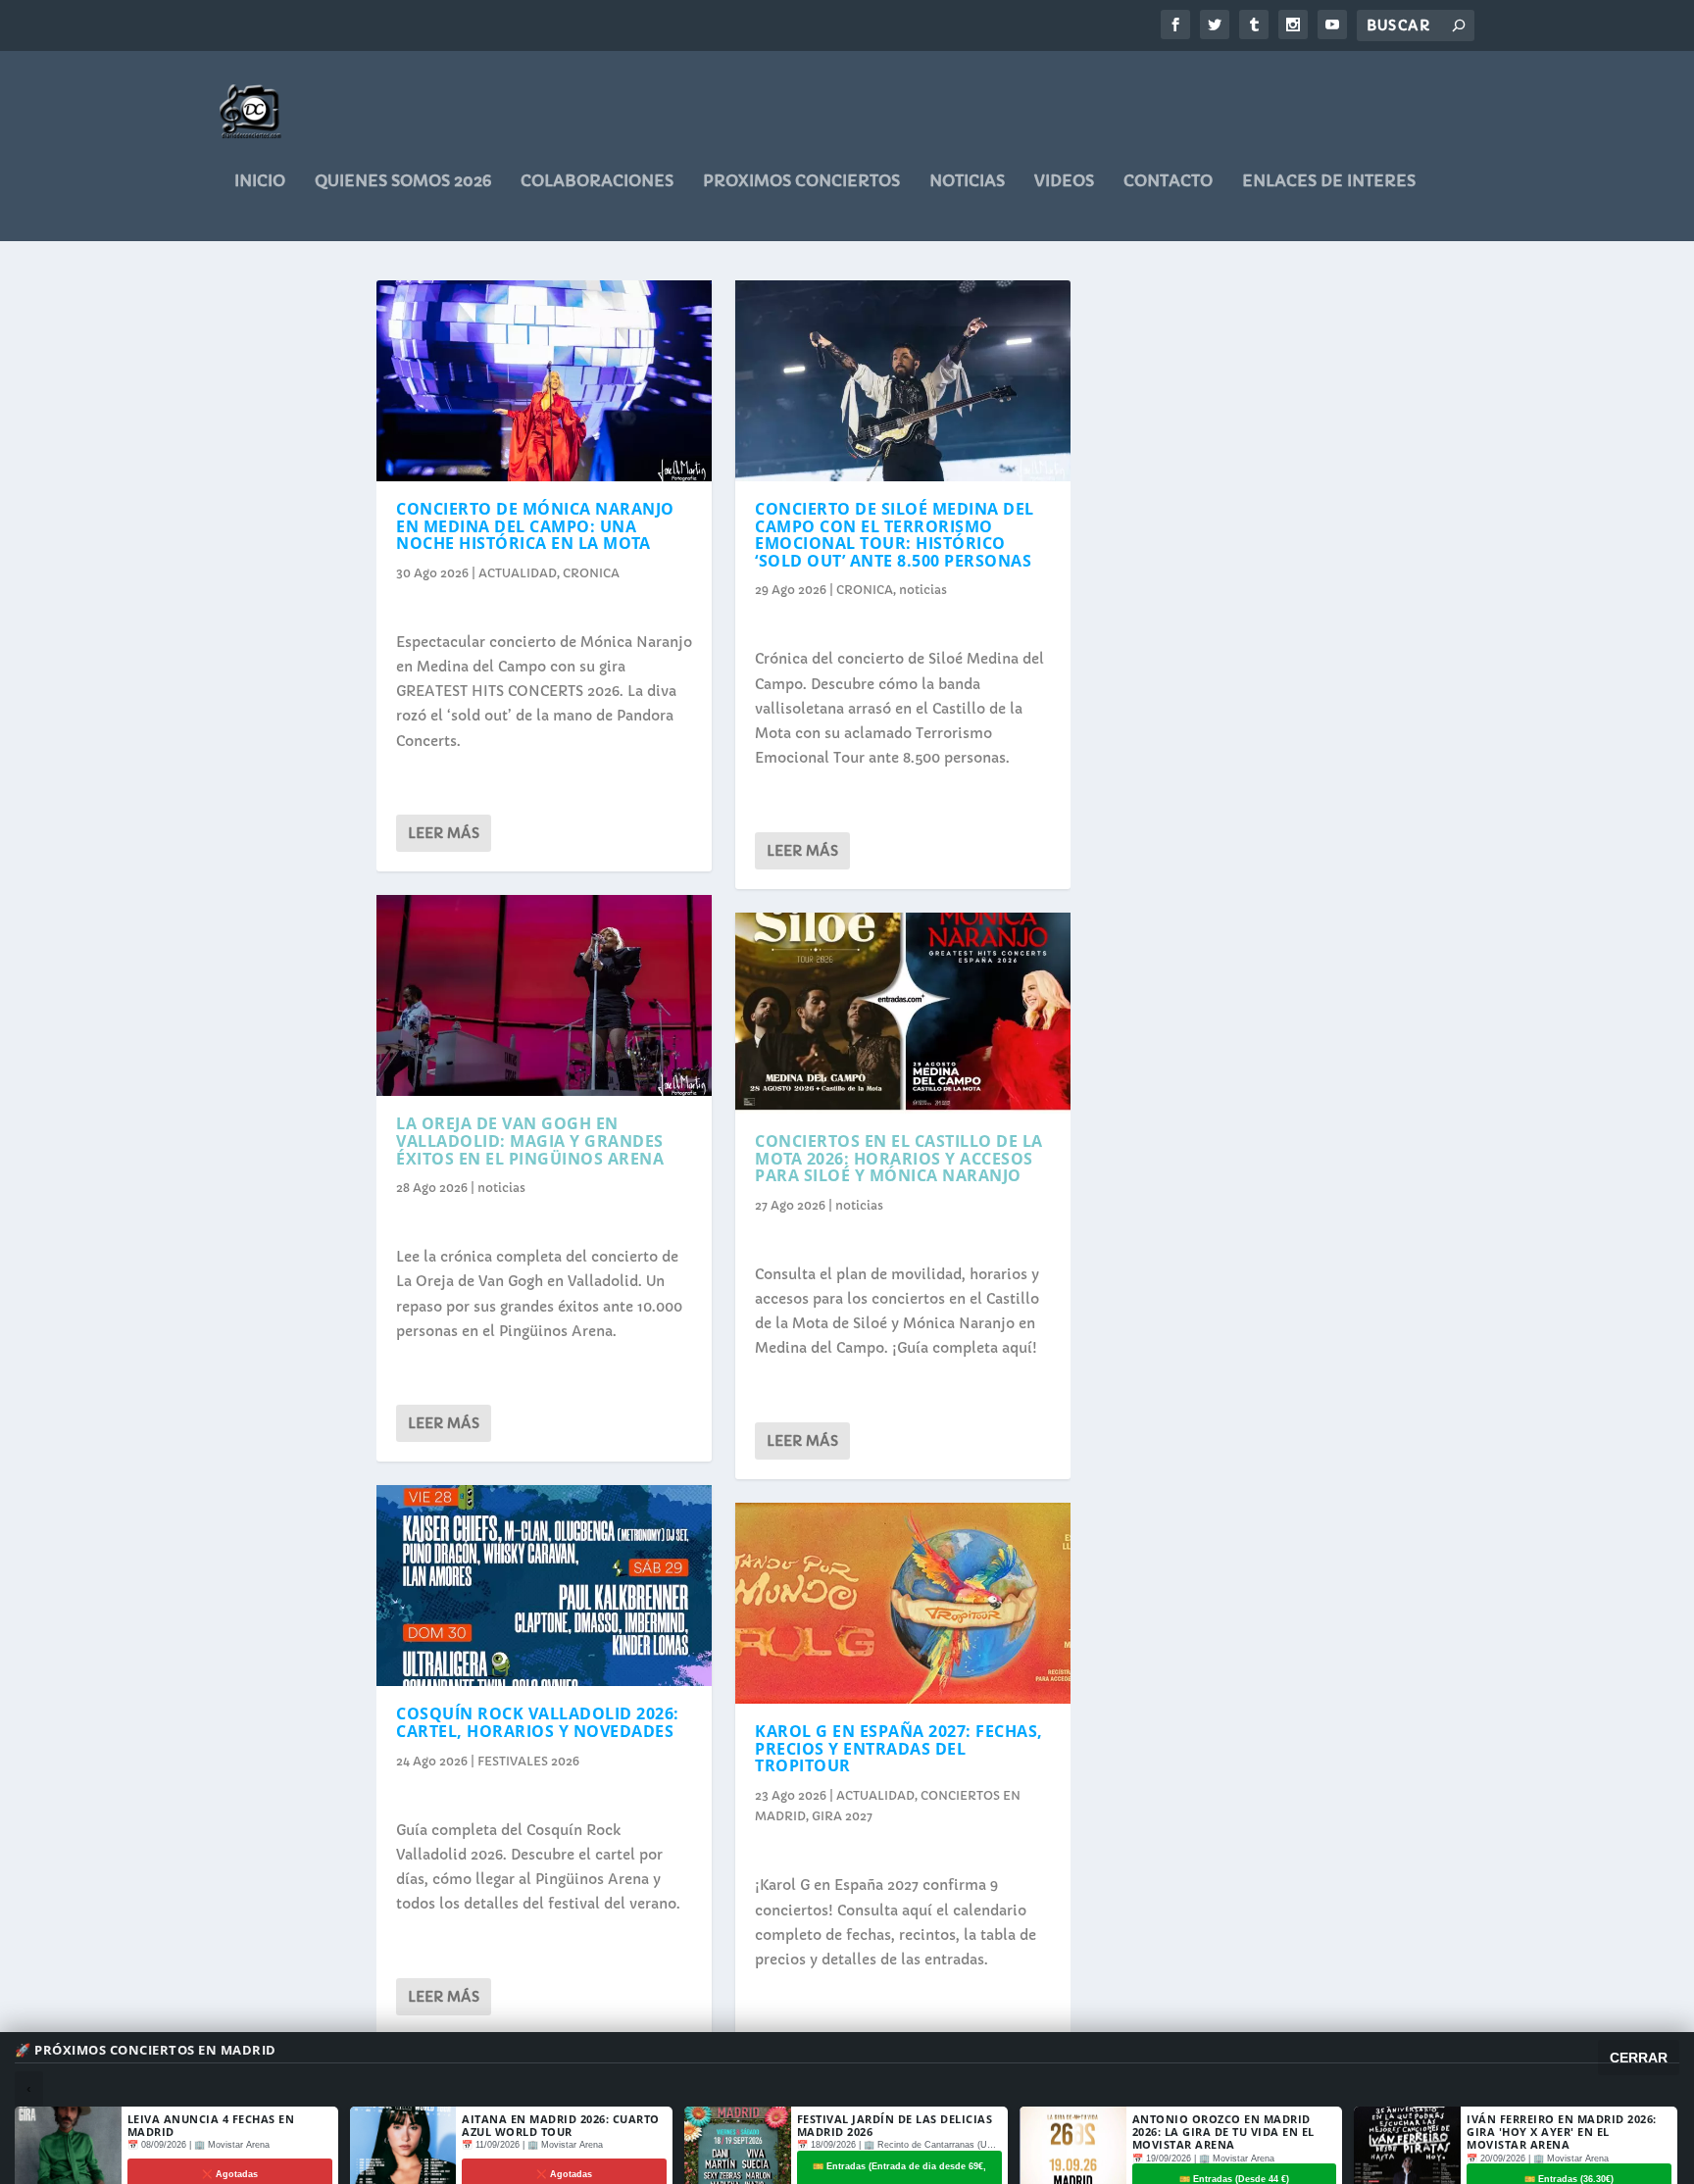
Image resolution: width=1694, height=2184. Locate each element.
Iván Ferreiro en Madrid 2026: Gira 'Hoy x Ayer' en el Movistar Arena (1562, 2132)
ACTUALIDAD (518, 573)
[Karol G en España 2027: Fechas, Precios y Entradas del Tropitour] (903, 1603)
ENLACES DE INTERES (1329, 181)
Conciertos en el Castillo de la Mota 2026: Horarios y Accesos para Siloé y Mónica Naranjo (899, 1158)
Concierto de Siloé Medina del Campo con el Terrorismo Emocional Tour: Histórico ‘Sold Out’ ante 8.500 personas (895, 535)
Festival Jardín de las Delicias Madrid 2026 (895, 2125)
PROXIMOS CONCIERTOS (801, 181)
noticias (967, 181)
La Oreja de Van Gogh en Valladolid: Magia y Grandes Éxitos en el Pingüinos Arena (530, 1141)
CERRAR (1639, 2058)
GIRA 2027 (842, 1816)
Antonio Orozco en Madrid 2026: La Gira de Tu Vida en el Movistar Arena (1223, 2132)
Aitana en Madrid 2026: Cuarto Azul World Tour (561, 2125)
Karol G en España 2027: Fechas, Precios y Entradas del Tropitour (899, 1748)
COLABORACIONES (597, 181)
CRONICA (591, 573)
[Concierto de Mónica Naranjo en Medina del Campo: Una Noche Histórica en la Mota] (544, 381)
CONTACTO (1168, 181)
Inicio (260, 181)
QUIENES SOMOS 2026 (403, 181)
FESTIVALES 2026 (528, 1761)
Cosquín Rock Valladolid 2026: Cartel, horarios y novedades (538, 1722)
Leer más (444, 833)
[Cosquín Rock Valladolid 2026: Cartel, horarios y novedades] (544, 1586)
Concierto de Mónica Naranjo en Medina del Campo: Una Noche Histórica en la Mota (535, 526)
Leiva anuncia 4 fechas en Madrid (211, 2125)
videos (1064, 181)
